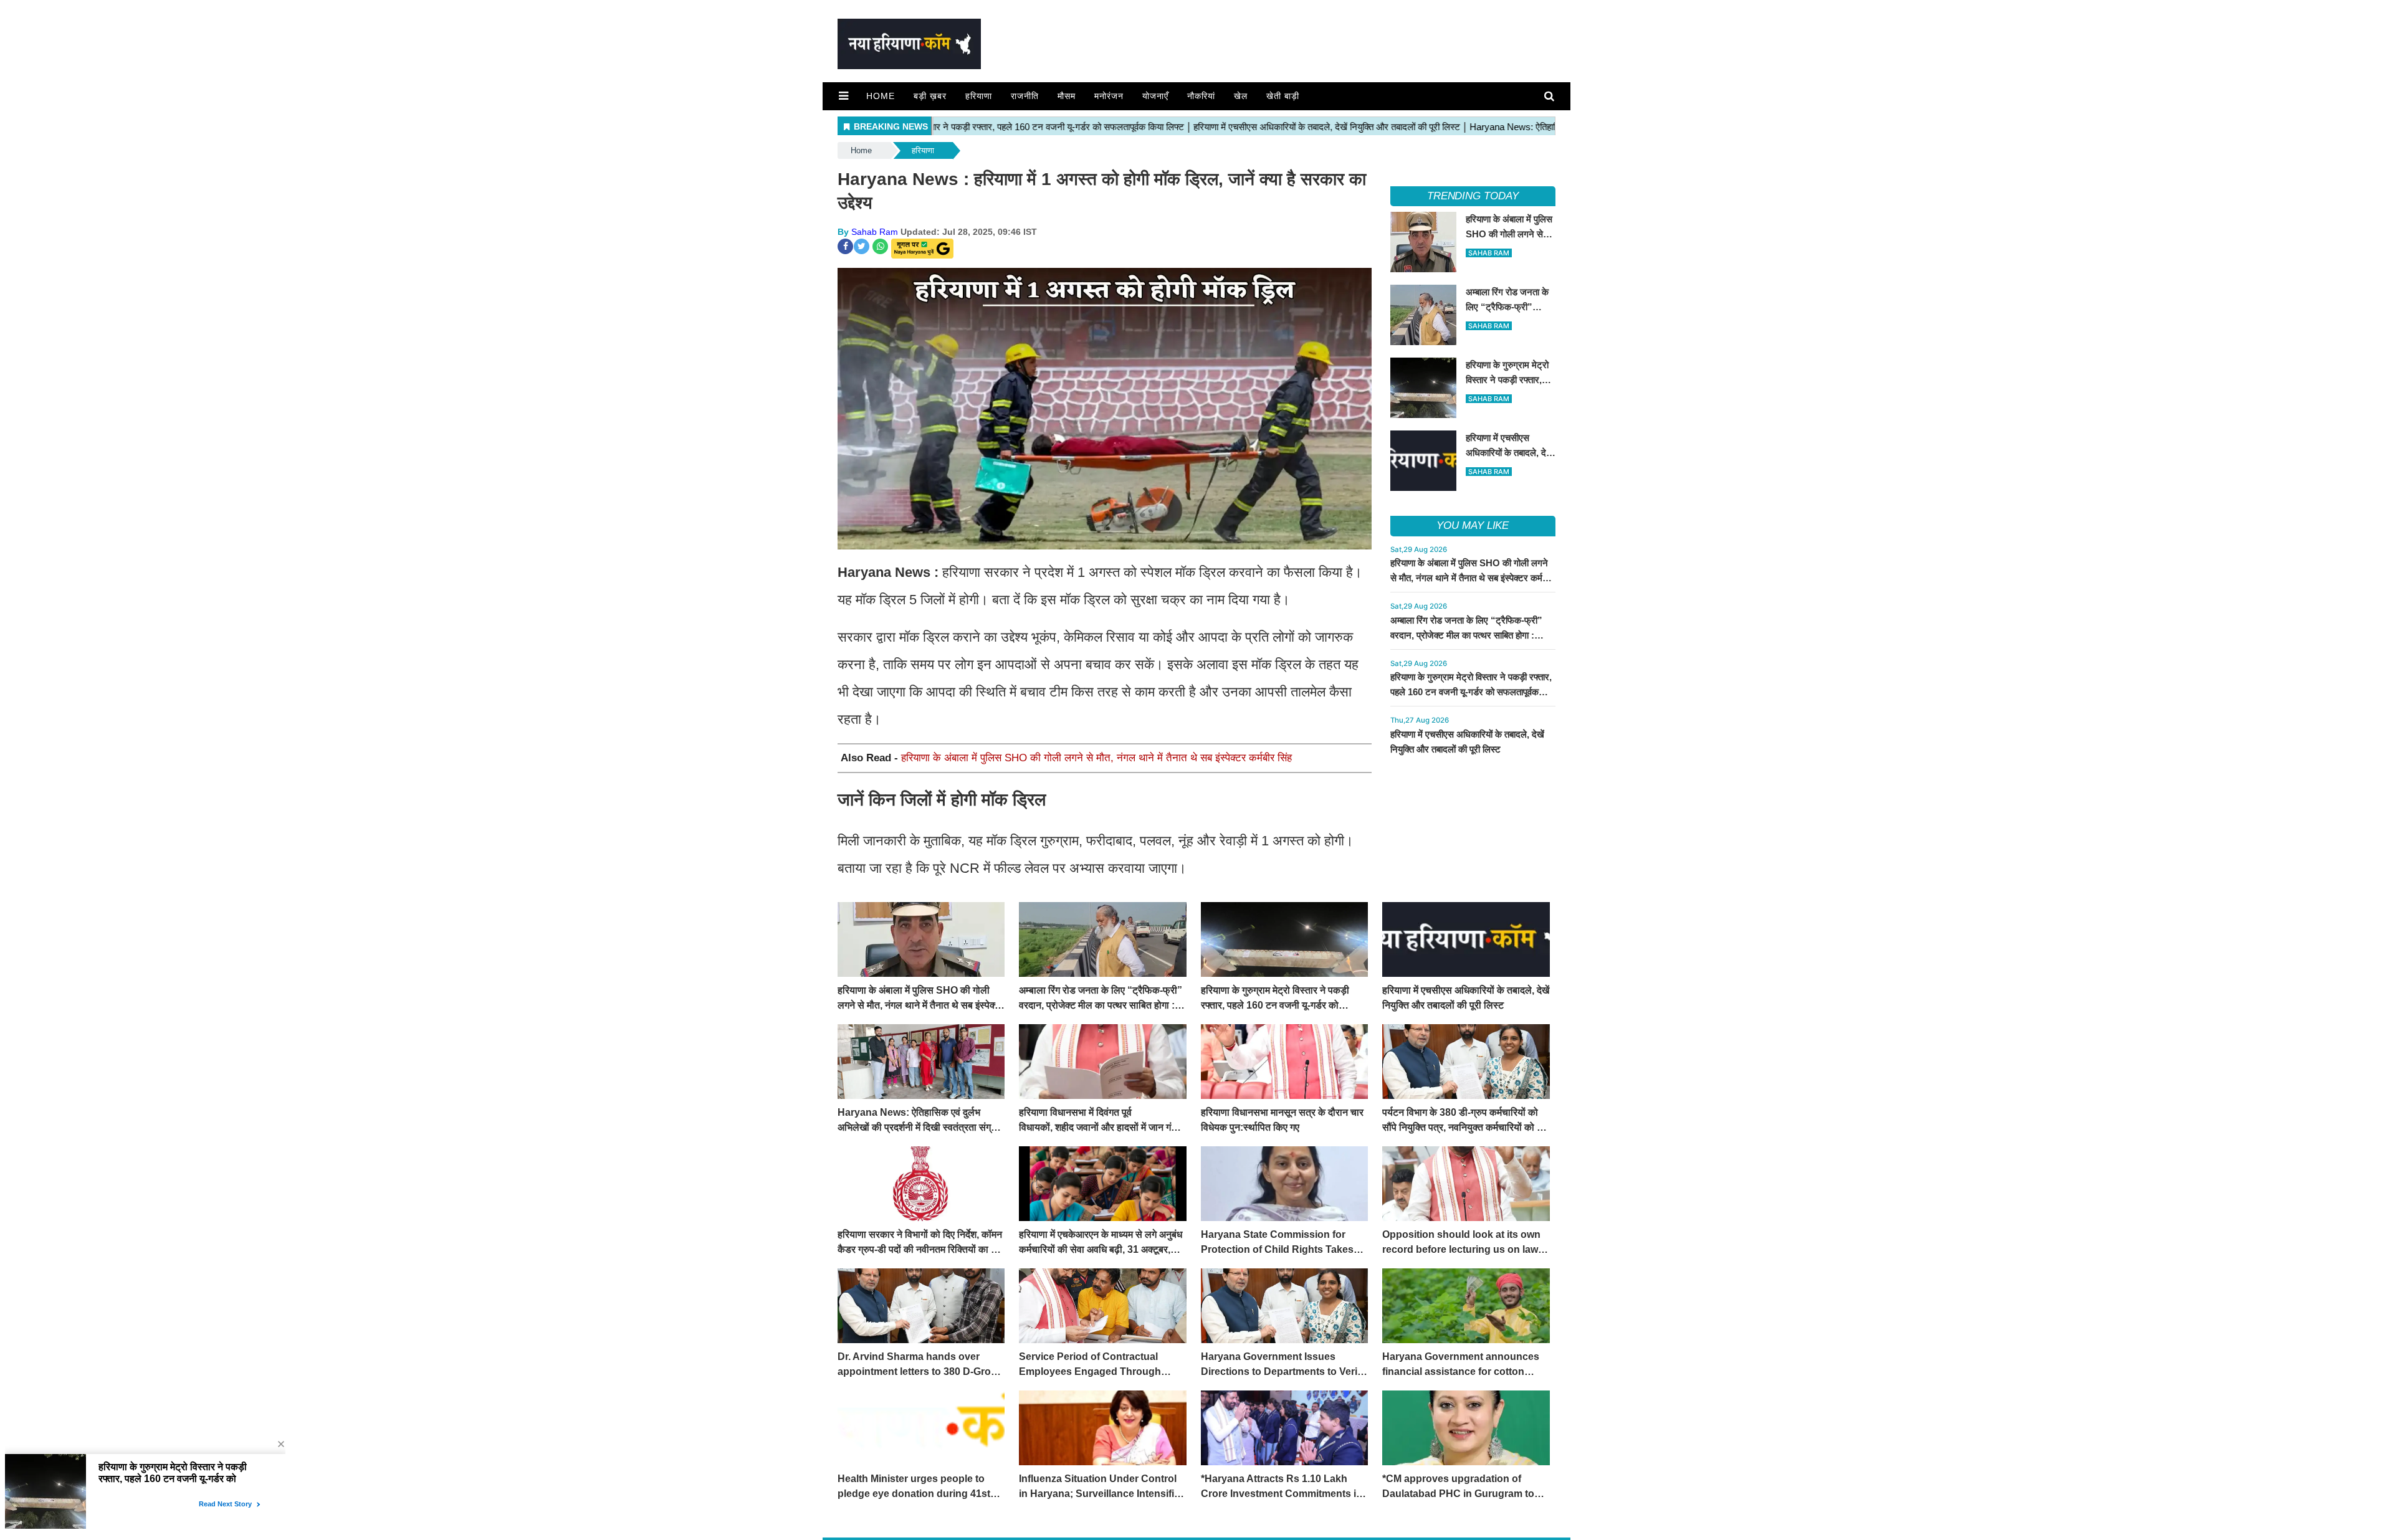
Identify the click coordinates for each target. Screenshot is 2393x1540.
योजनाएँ (1155, 96)
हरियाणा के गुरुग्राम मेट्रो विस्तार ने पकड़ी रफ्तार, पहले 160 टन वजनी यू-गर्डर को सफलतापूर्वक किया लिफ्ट (1471, 692)
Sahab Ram (875, 232)
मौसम (1067, 96)
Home (881, 96)
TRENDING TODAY (1473, 196)
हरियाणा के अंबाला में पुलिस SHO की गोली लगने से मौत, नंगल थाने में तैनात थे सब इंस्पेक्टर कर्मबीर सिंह (1096, 758)
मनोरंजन (1109, 96)
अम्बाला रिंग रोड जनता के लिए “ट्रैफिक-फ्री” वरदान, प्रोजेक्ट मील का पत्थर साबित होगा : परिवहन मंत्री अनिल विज (1466, 635)
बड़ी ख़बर (930, 96)
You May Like (1473, 525)
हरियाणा (979, 96)
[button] (843, 96)
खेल (1241, 96)
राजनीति (1025, 96)
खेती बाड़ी (1283, 96)
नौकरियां (1201, 96)
